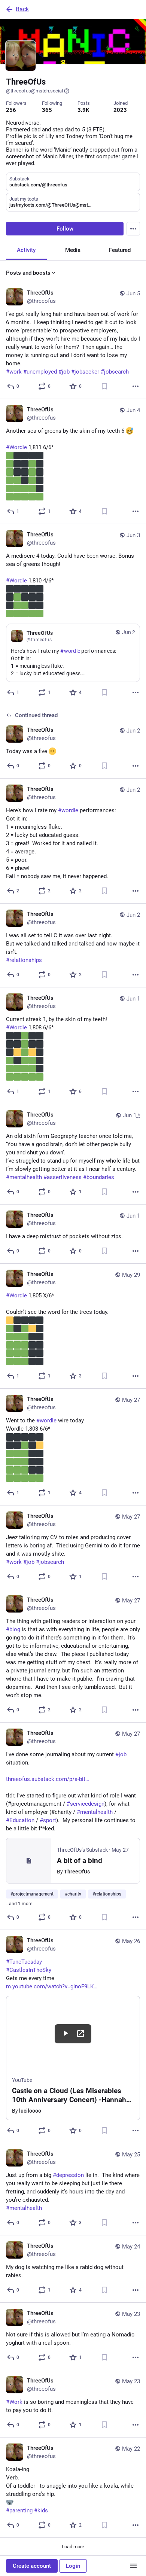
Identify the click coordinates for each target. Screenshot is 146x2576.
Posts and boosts (28, 273)
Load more (73, 2547)
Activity (26, 250)
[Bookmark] (104, 386)
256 (11, 110)
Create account (32, 2566)
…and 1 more (19, 1904)
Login (73, 2566)
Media (73, 250)
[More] (136, 386)
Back (22, 9)
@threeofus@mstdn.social (34, 91)
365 (47, 110)
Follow (65, 229)
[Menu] (133, 229)
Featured (120, 250)
